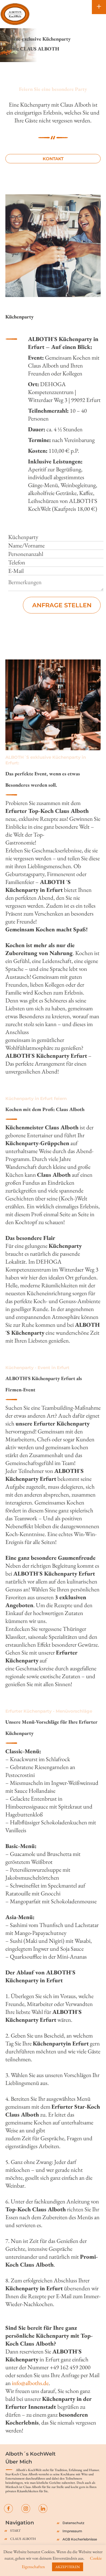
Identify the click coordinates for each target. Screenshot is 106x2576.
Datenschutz (73, 2523)
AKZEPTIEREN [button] (68, 2567)
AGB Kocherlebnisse (80, 2539)
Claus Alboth (23, 2539)
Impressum (72, 2531)
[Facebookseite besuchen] (8, 2508)
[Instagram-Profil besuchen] (26, 2508)
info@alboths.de (30, 2383)
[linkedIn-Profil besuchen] (43, 2508)
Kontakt (53, 159)
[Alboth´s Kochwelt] (15, 14)
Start (15, 2531)
